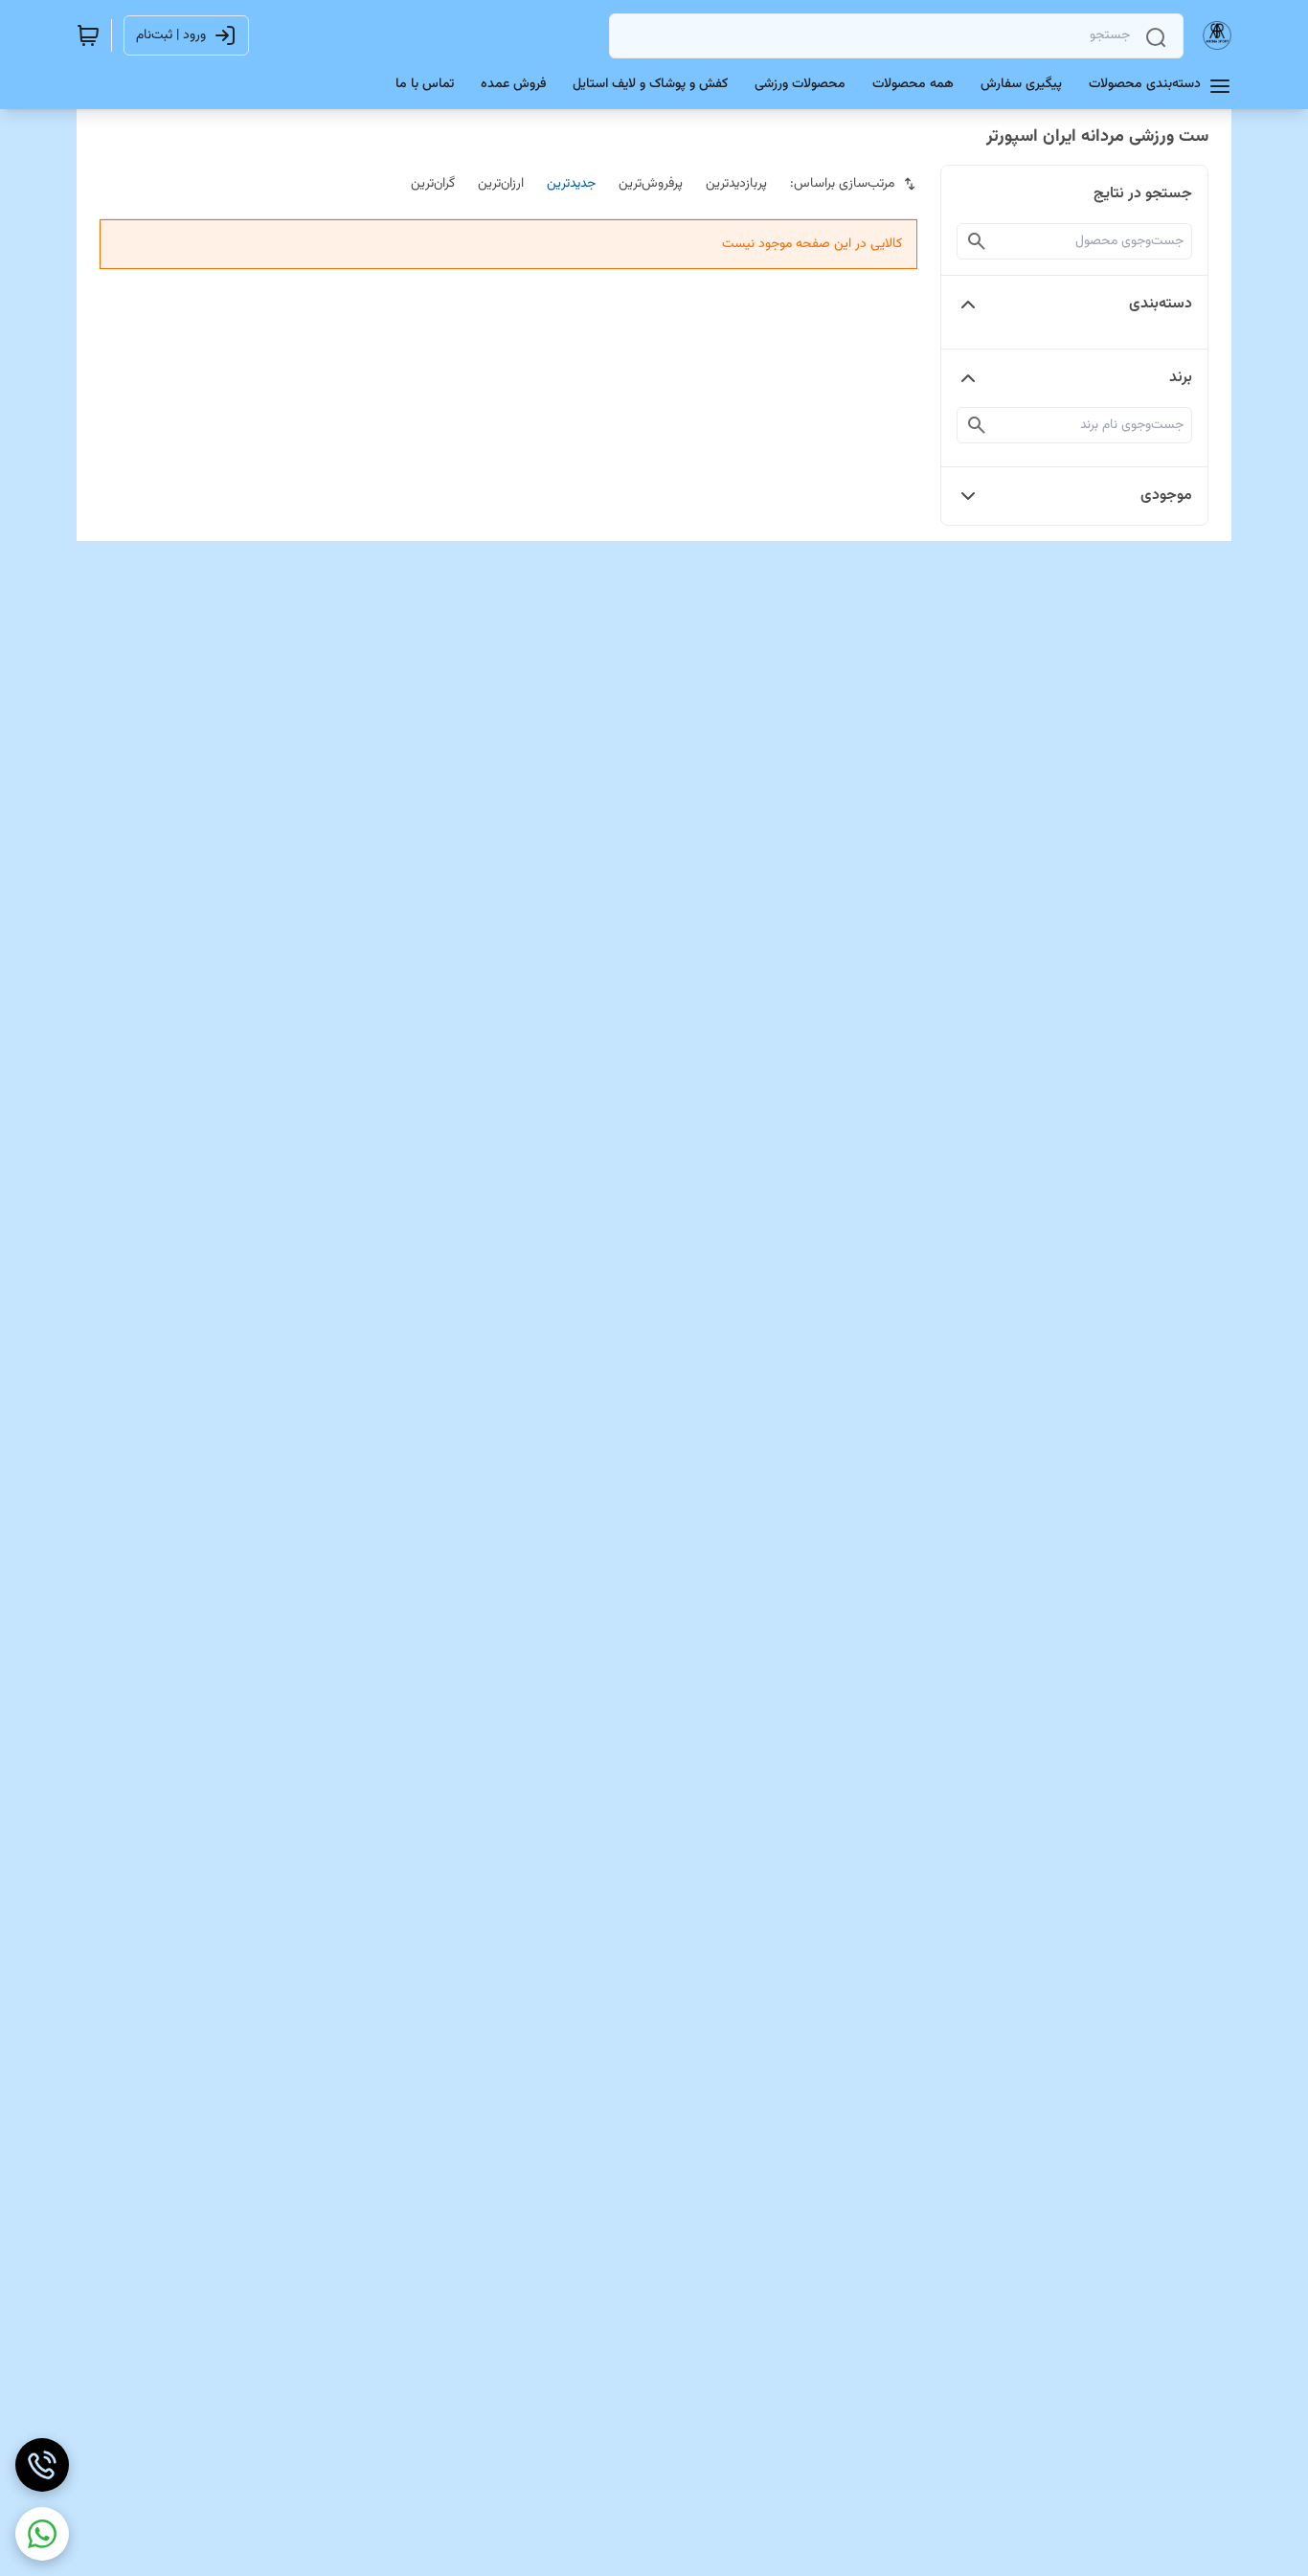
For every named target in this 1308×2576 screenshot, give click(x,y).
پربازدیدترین (736, 184)
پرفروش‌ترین (651, 184)
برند (1181, 378)
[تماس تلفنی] (42, 2465)
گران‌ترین (433, 184)
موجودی (1166, 496)
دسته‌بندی (1161, 304)
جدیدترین (571, 184)
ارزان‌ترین (501, 184)
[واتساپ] (42, 2534)
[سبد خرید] (88, 35)
